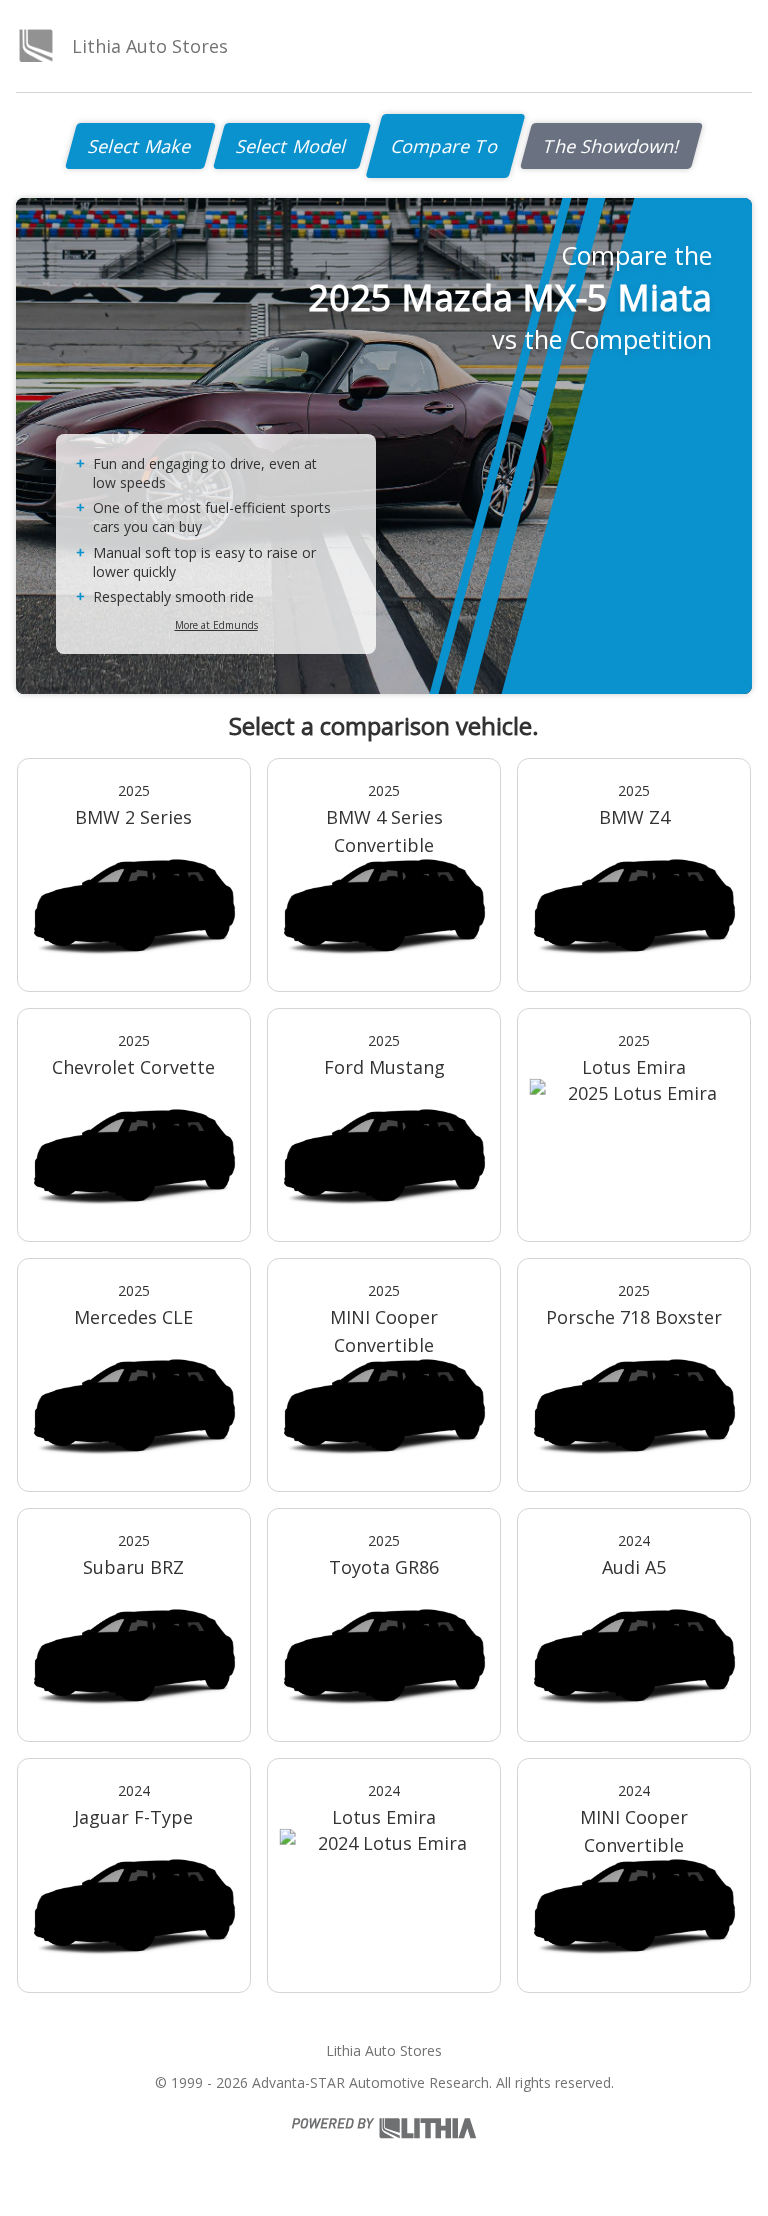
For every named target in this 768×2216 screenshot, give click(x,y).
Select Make (140, 146)
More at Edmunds (216, 625)
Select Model (292, 146)
